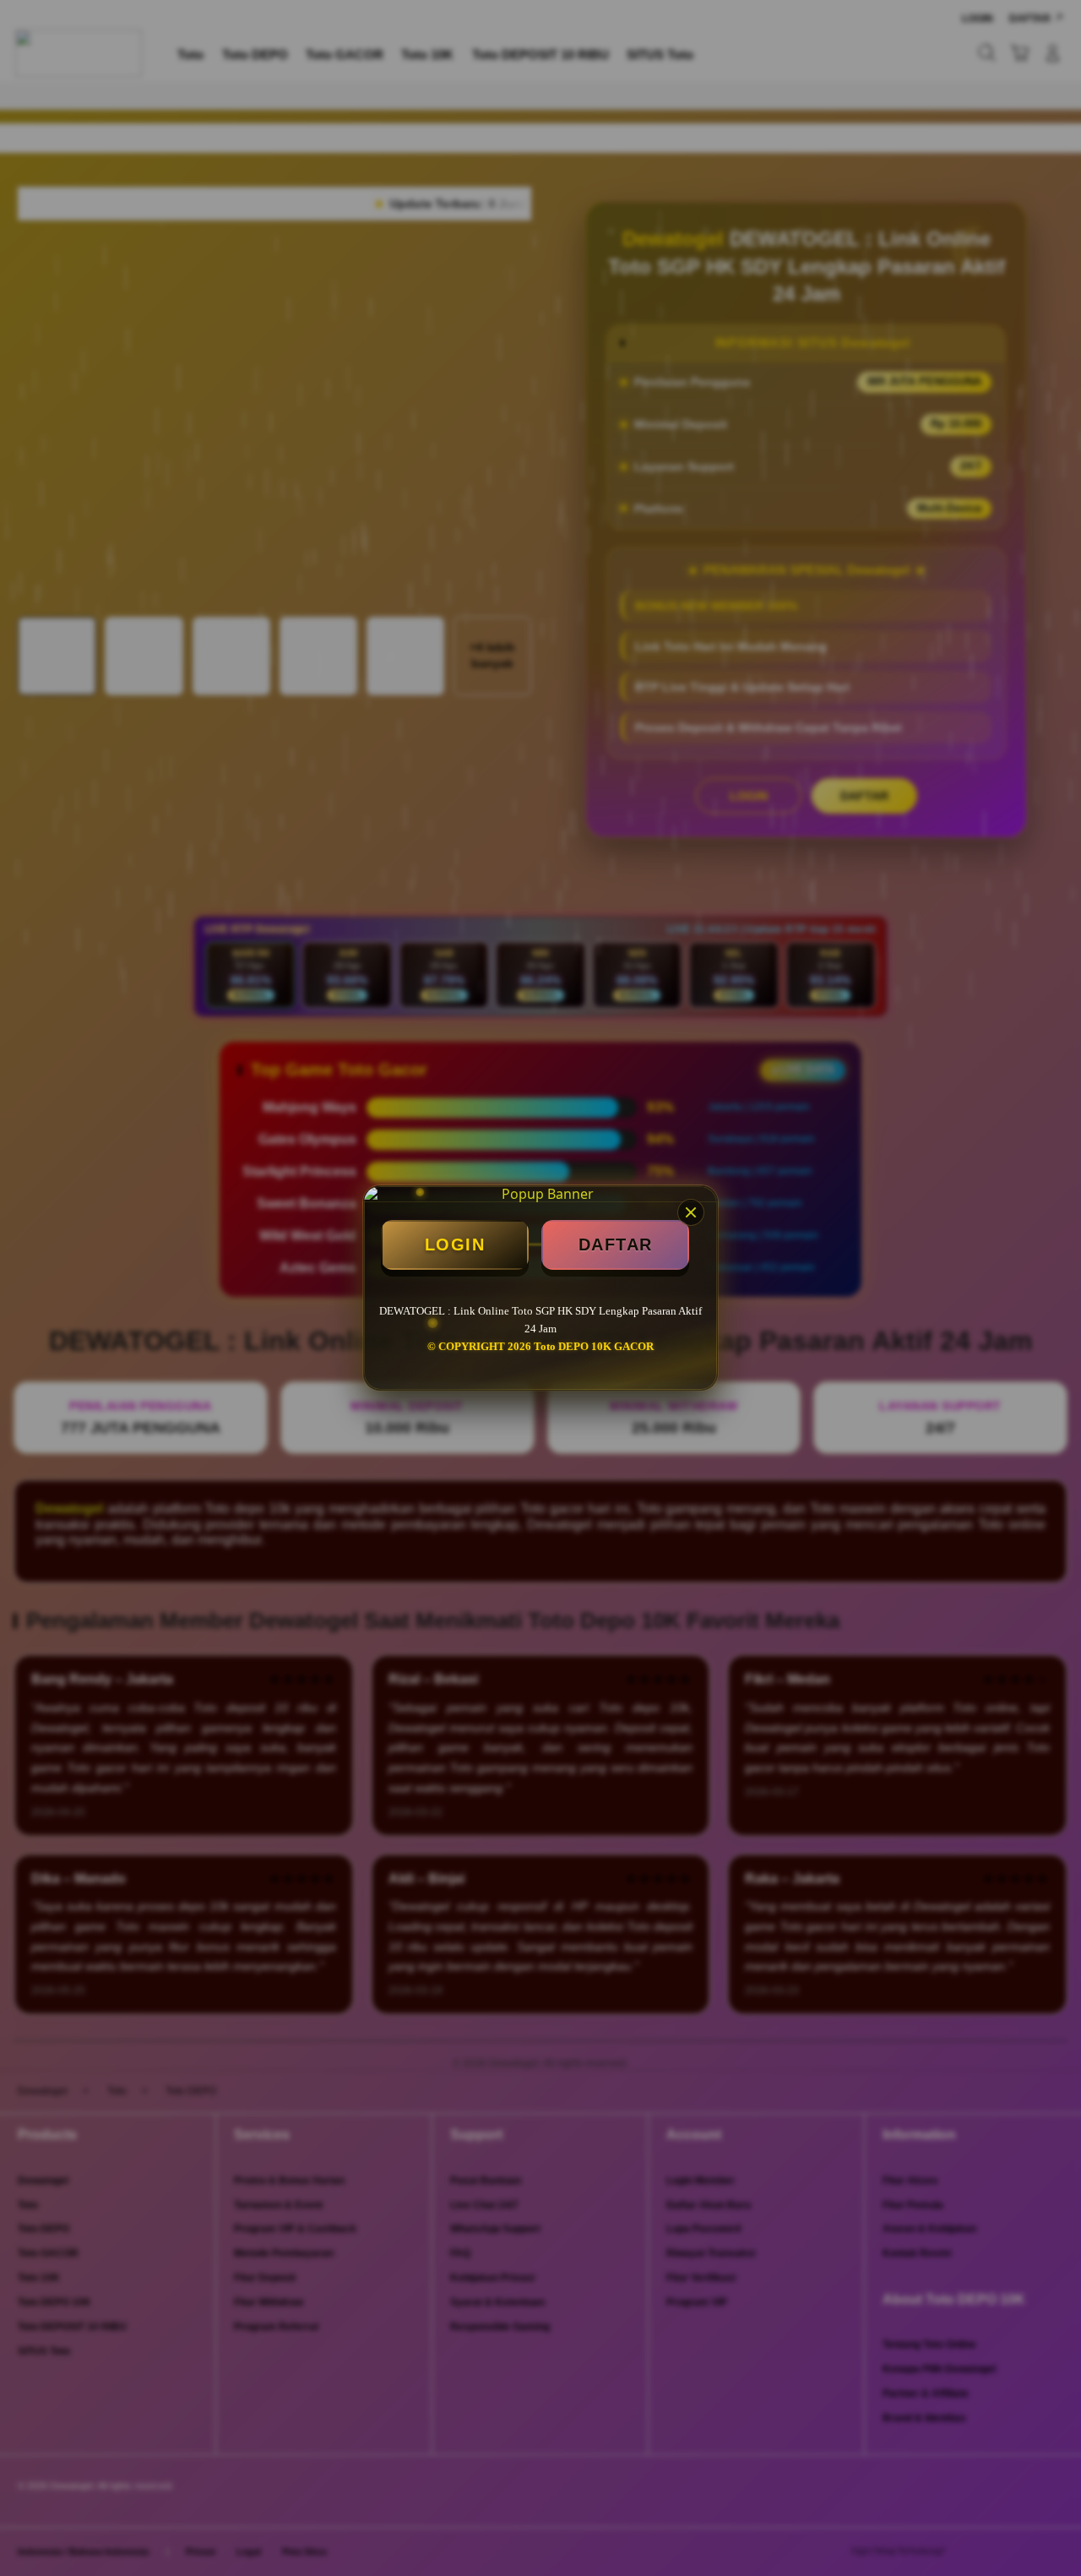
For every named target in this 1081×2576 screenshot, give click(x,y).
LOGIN (455, 1244)
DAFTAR (616, 1244)
